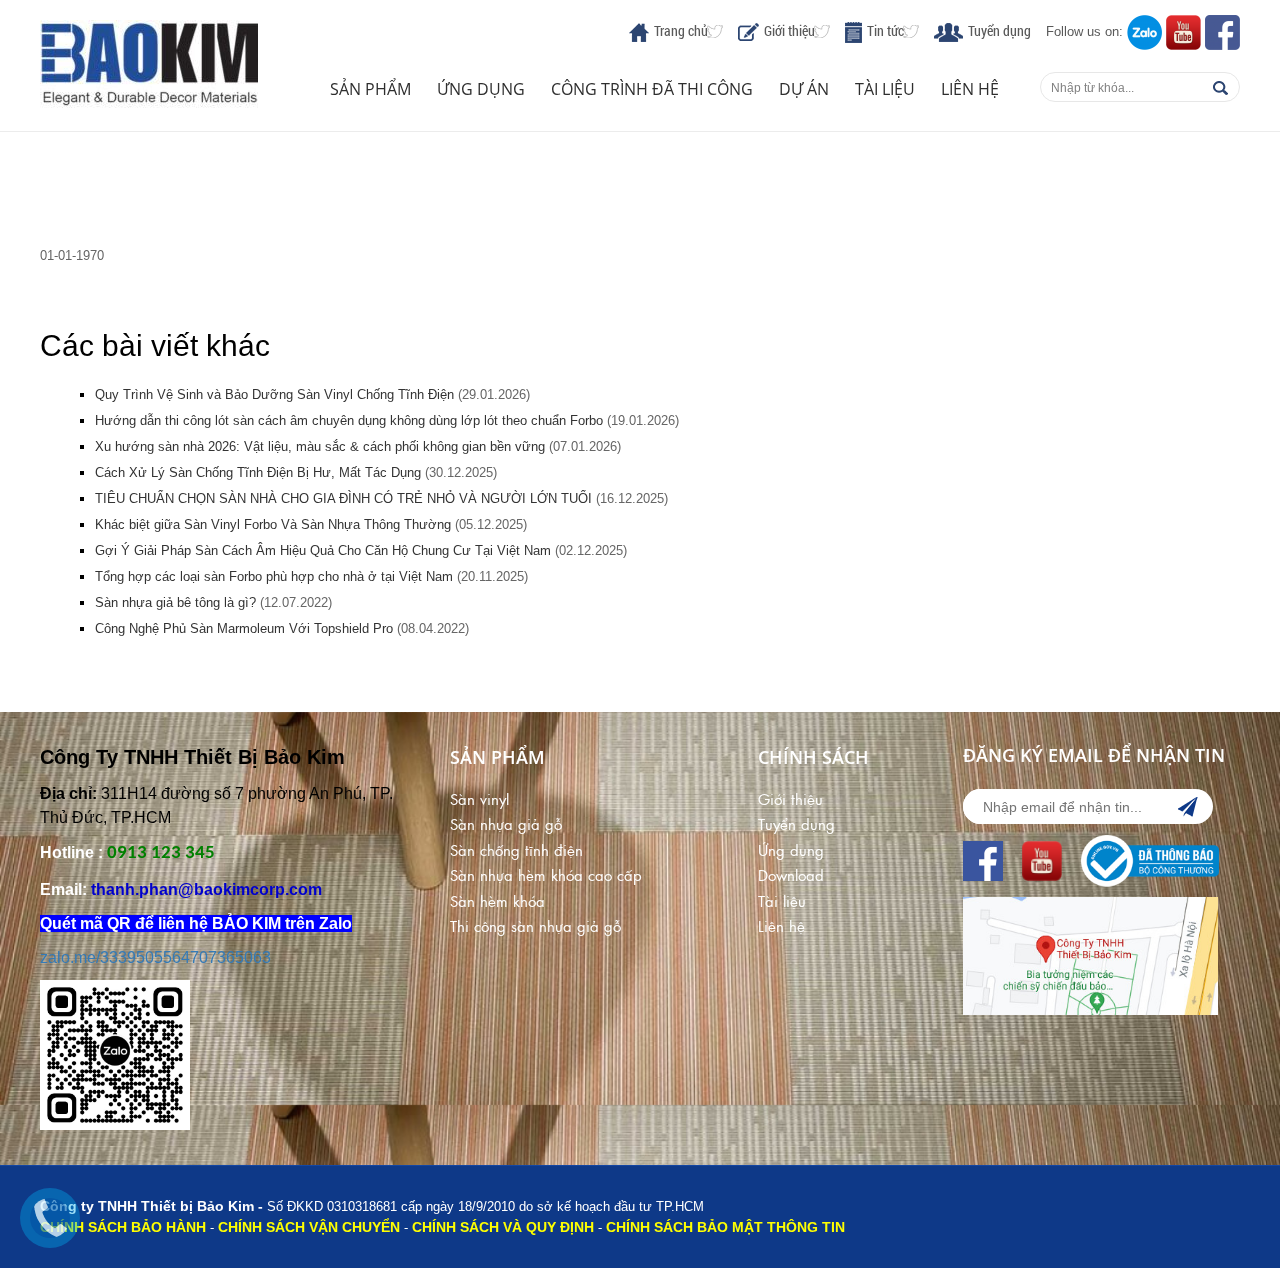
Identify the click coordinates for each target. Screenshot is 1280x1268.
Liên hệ (970, 89)
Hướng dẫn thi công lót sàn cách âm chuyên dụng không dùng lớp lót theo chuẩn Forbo (349, 420)
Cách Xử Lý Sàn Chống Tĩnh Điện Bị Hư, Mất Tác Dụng (258, 472)
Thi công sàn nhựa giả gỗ (535, 925)
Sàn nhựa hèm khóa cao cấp (546, 874)
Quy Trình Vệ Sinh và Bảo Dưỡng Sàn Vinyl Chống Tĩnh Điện (276, 394)
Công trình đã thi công (652, 89)
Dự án (804, 89)
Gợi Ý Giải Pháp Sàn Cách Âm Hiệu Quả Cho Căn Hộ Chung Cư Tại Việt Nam (323, 550)
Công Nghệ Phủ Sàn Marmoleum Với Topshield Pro (244, 628)
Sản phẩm (370, 89)
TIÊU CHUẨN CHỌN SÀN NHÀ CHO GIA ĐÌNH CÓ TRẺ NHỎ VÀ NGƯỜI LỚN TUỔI (343, 498)
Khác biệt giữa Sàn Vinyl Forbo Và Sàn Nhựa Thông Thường (273, 524)
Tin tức (885, 30)
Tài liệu (885, 89)
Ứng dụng (481, 89)
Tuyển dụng (999, 30)
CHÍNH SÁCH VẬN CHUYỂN (309, 1227)
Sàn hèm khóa (497, 900)
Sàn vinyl (479, 798)
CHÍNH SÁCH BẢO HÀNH (123, 1227)
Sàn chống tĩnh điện (516, 849)
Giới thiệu (789, 30)
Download (791, 874)
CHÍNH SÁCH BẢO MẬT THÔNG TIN (725, 1227)
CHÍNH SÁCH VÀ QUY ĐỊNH (503, 1227)
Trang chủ (681, 30)
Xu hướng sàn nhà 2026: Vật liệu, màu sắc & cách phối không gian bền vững (320, 446)
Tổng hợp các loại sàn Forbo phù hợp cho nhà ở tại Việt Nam (274, 576)
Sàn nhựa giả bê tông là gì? (175, 602)
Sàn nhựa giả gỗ (506, 823)
